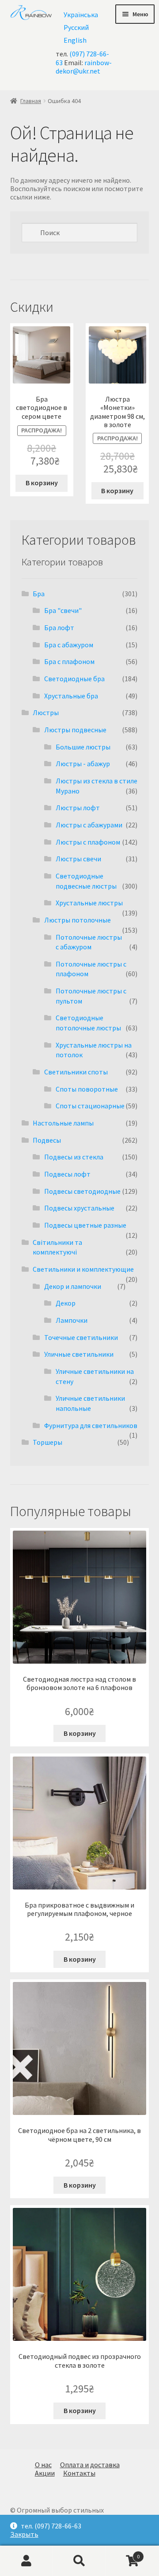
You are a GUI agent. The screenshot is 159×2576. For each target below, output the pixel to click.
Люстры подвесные (75, 730)
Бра (39, 594)
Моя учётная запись (26, 2561)
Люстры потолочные (78, 920)
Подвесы (47, 1140)
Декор (66, 1303)
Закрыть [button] (24, 2534)
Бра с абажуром (69, 645)
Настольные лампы (63, 1123)
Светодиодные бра (74, 679)
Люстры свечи (78, 859)
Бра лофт (59, 627)
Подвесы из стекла (74, 1157)
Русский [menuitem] (76, 27)
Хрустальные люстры (89, 903)
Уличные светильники (79, 1354)
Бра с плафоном (69, 661)
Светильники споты (76, 1072)
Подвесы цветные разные (85, 1225)
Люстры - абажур (83, 764)
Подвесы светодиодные (82, 1191)
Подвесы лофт (67, 1174)
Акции (45, 2473)
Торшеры (47, 1442)
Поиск (79, 2561)
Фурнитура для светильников (91, 1425)
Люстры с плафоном (88, 842)
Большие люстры (83, 747)
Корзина (123, 2553)
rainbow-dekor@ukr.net (84, 67)
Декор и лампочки (73, 1286)
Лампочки (72, 1320)
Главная (31, 101)
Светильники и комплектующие (83, 1269)
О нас (43, 2465)
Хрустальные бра (71, 696)
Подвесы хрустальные (79, 1208)
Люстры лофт (78, 808)
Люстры (46, 712)
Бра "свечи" (63, 610)
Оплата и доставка (90, 2465)
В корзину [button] (42, 483)
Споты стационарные (90, 1106)
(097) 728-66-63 (82, 58)
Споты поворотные (87, 1089)
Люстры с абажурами (89, 825)
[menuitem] (81, 14)
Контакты (79, 2473)
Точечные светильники (81, 1337)
